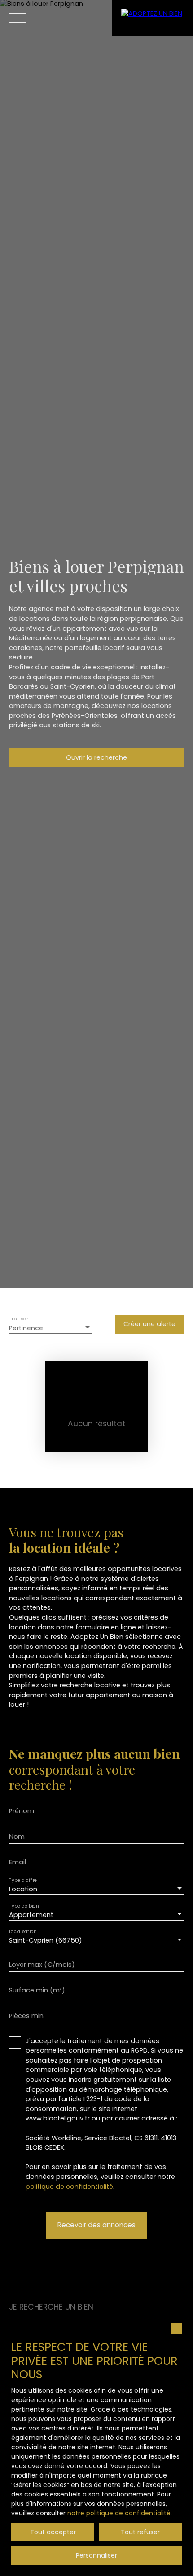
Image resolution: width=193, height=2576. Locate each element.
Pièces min (26, 2016)
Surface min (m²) (37, 1990)
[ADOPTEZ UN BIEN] (153, 18)
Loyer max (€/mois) (42, 1965)
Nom (17, 1837)
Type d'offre (23, 1880)
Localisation (23, 1931)
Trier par (18, 1319)
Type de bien (24, 1905)
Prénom (22, 1811)
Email (18, 1862)
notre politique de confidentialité (119, 2513)
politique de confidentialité (69, 2187)
